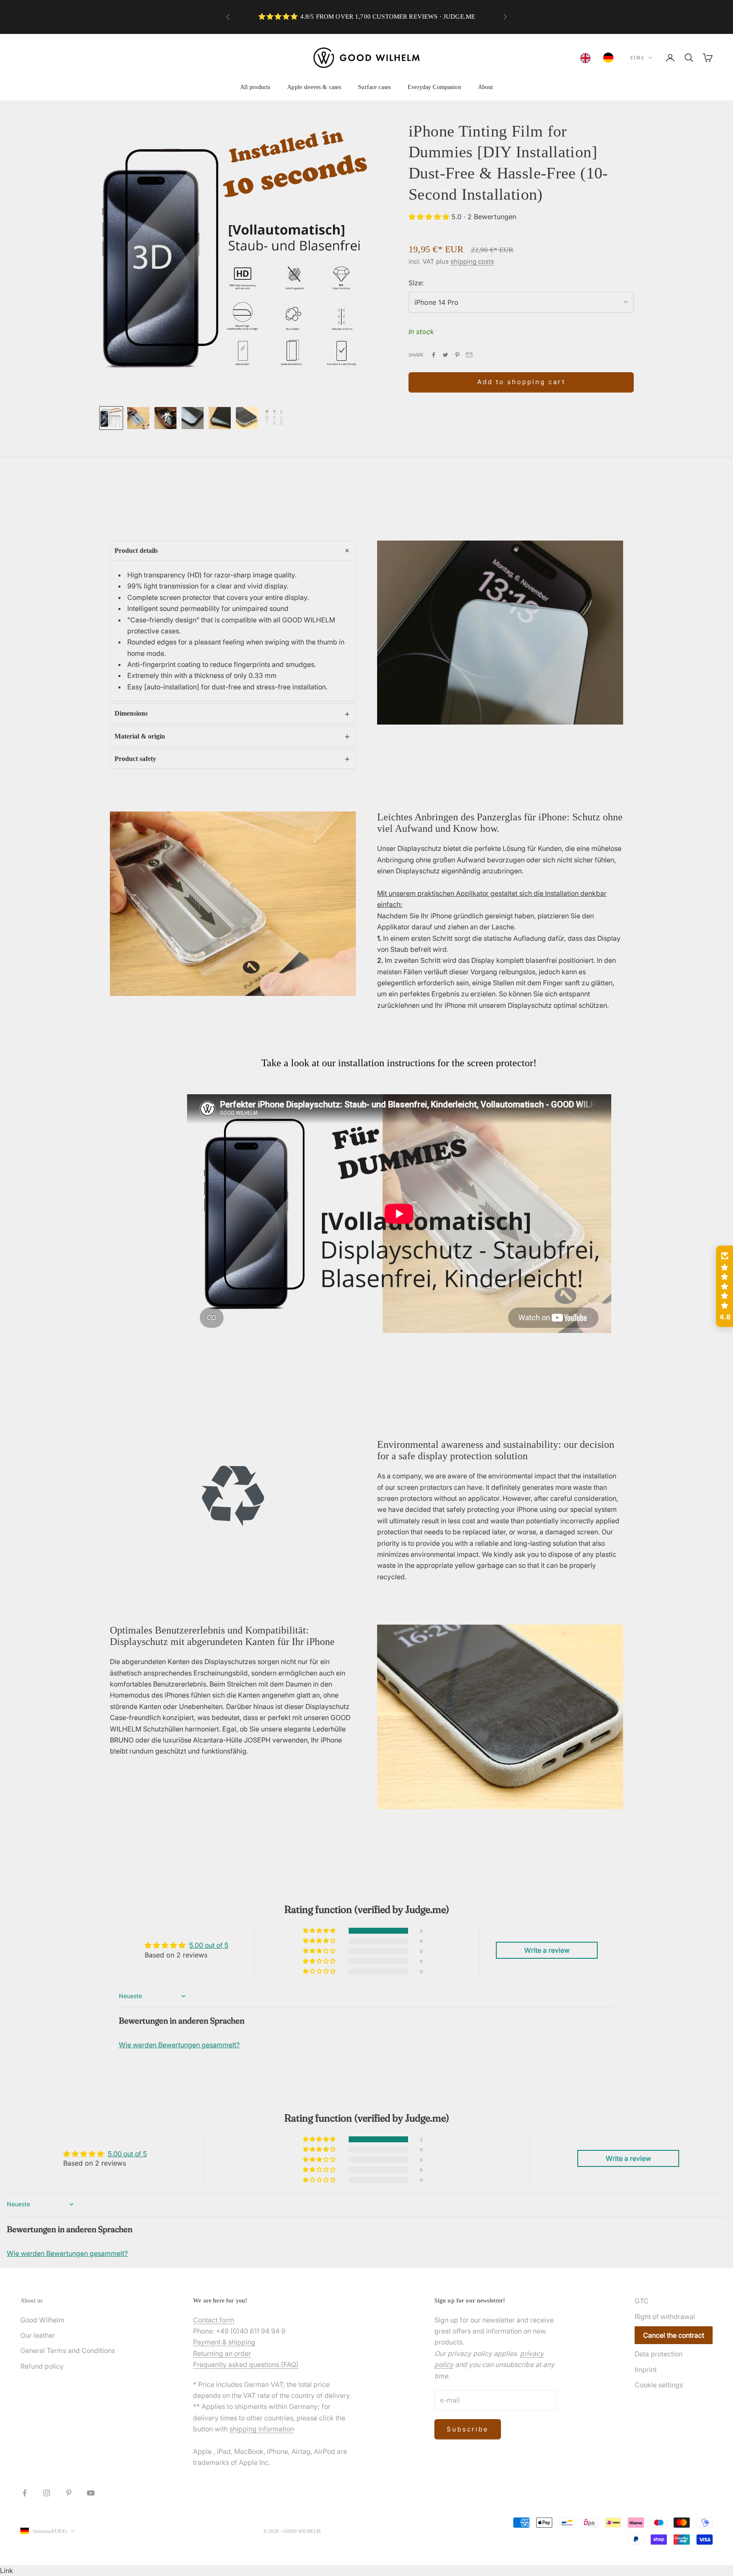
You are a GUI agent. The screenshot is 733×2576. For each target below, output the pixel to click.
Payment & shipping (224, 2342)
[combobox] (588, 58)
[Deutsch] (610, 58)
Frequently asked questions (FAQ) (246, 2364)
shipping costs (472, 261)
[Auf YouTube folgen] (91, 2493)
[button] (430, 217)
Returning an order (222, 2353)
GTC (642, 2301)
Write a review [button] (547, 1950)
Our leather (38, 2335)
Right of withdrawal (665, 2317)
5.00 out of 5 (209, 1945)
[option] (610, 58)
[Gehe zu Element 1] (111, 418)
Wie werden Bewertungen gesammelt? (179, 2045)
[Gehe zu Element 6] (247, 418)
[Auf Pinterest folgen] (69, 2493)
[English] (588, 58)
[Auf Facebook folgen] (25, 2493)
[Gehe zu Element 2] (138, 418)
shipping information (262, 2429)
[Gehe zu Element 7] (274, 418)
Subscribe (468, 2429)
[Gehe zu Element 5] (220, 418)
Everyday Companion (434, 87)
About (486, 87)
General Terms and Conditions (68, 2350)
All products (255, 87)
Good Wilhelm (42, 2320)
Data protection (659, 2354)
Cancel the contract (674, 2335)
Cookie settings (659, 2385)
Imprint (646, 2370)
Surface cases (374, 87)
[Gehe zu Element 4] (193, 418)
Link (7, 2570)
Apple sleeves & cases (314, 87)
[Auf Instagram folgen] (47, 2493)
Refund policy (42, 2366)
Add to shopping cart (521, 382)
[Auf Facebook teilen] (434, 355)
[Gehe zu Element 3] (165, 418)
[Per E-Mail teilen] (469, 355)
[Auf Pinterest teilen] (457, 355)
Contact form (214, 2320)
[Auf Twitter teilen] (445, 355)
